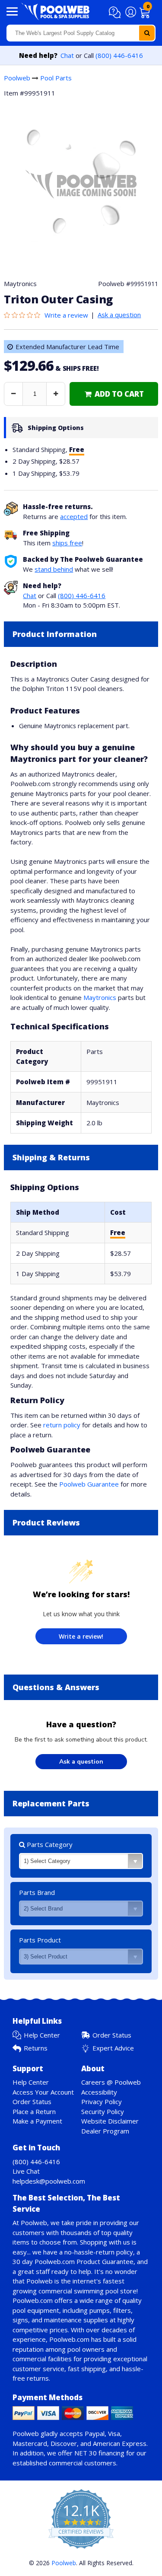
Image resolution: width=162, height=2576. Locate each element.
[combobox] (81, 33)
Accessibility (99, 2092)
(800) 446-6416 (119, 55)
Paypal (95, 2433)
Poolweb (17, 78)
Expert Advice (113, 2048)
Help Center (42, 2035)
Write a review (66, 315)
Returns (36, 2048)
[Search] (147, 33)
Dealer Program (105, 2131)
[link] (114, 394)
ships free (67, 543)
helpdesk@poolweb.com (49, 2181)
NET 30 (86, 2453)
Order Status (112, 2035)
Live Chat (26, 2171)
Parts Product (40, 1940)
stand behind (54, 569)
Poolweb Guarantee (89, 1484)
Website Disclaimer (110, 2121)
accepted (74, 516)
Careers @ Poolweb (111, 2082)
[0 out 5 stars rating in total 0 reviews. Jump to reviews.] (24, 315)
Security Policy (103, 2111)
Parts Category (49, 1844)
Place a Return (34, 2111)
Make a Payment (37, 2121)
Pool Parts (56, 78)
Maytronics (100, 997)
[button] (116, 13)
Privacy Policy (102, 2102)
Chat (67, 55)
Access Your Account (43, 2092)
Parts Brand (37, 1892)
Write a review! (81, 1636)
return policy (62, 1425)
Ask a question (119, 315)
